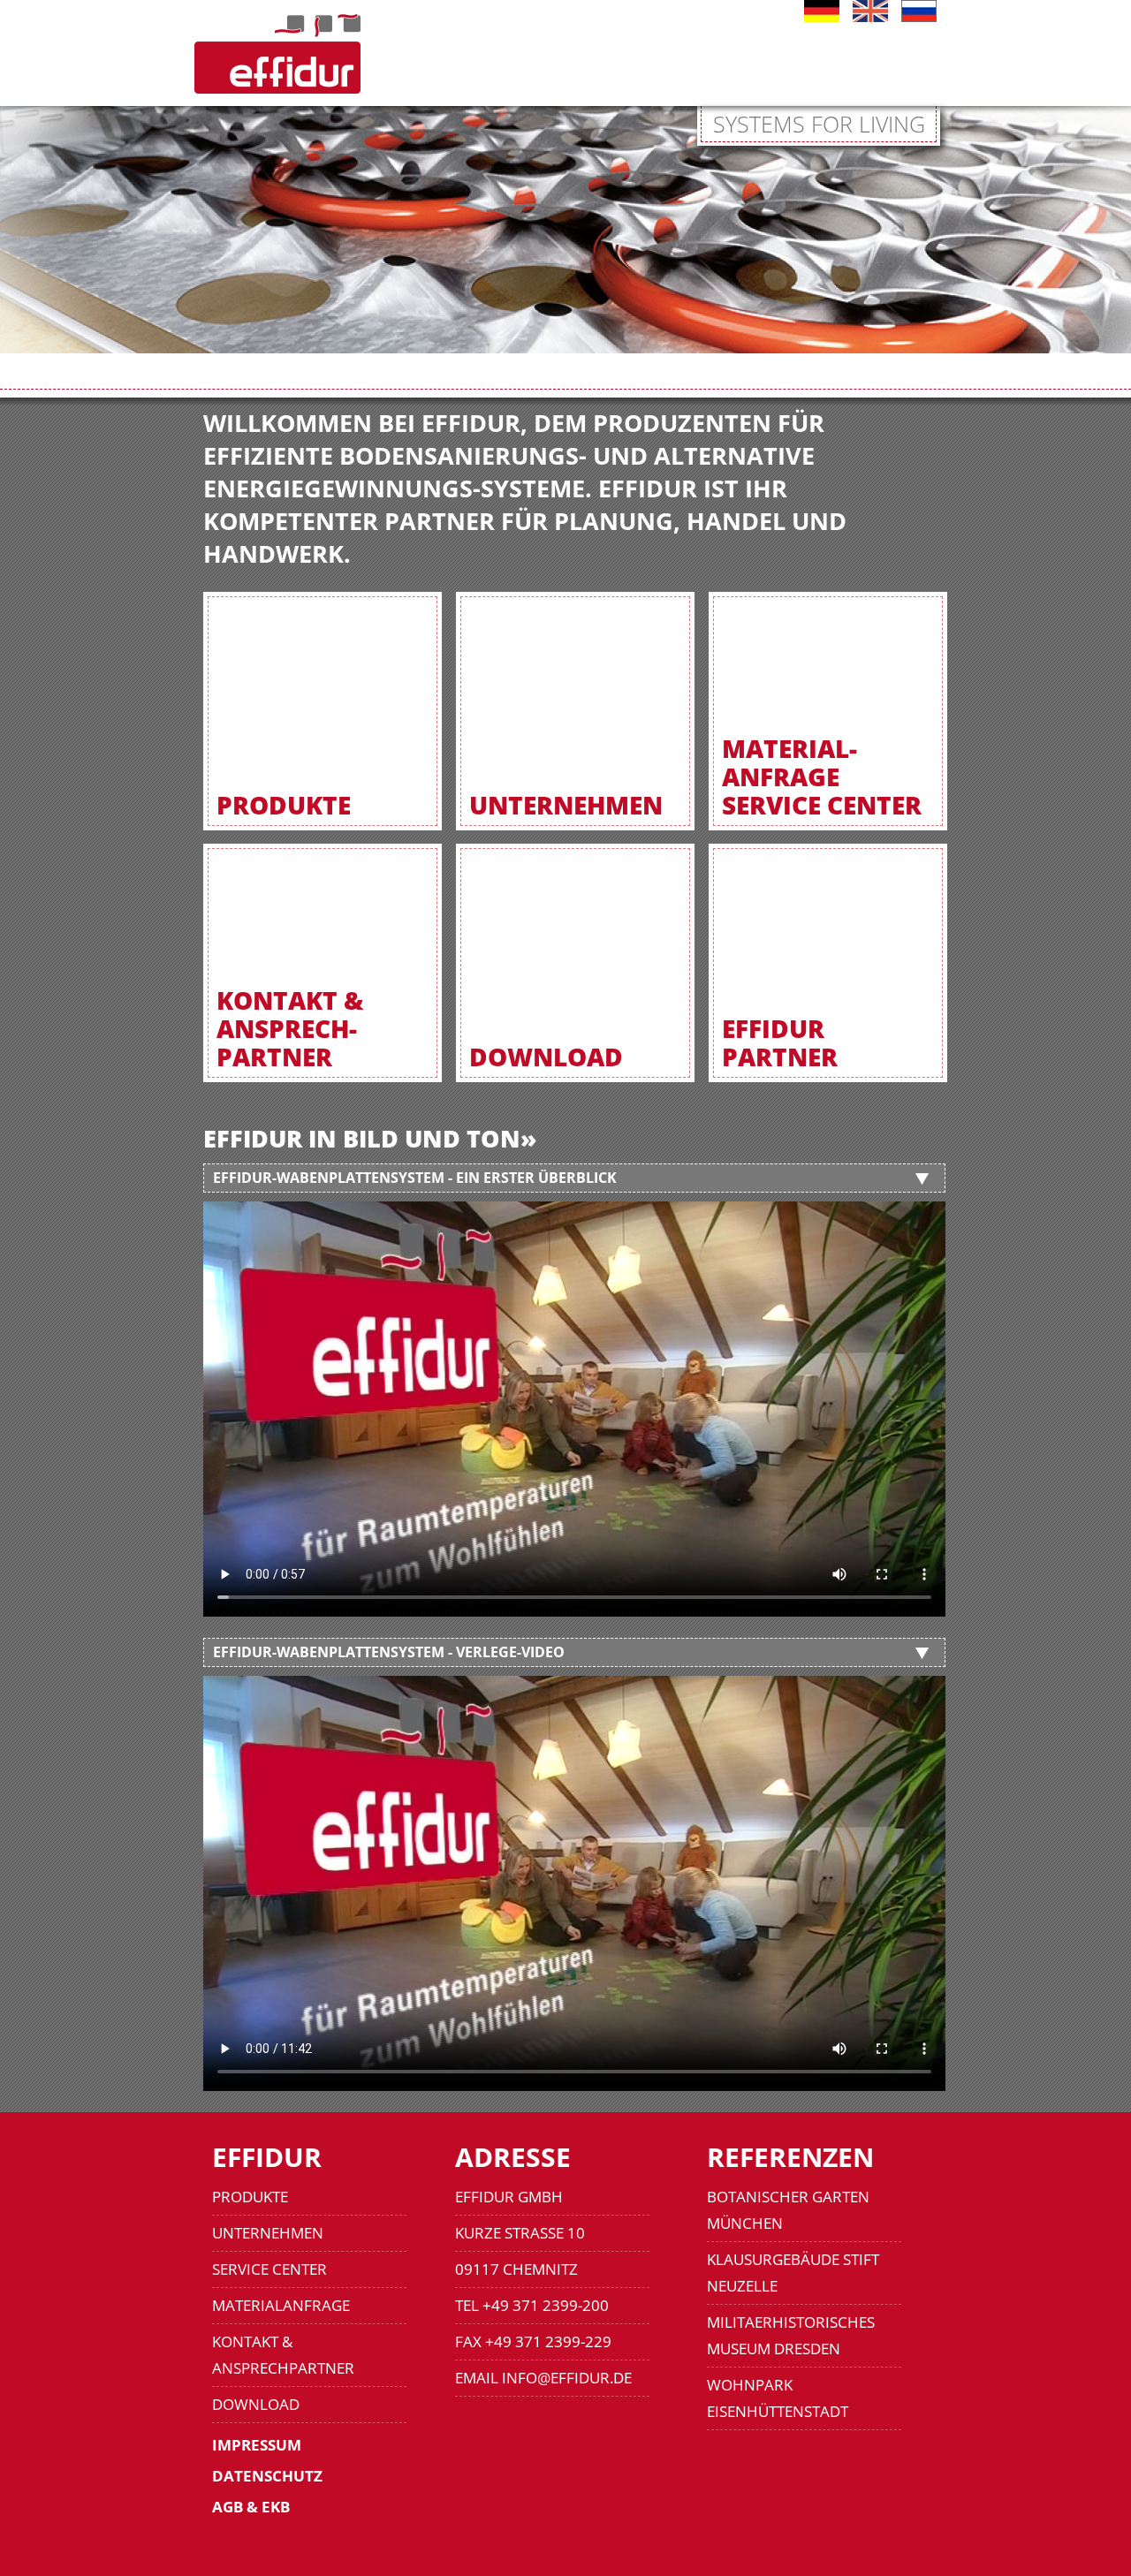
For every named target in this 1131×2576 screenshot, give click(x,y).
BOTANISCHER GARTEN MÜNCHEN (788, 2210)
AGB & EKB (251, 2507)
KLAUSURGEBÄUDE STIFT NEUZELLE (793, 2273)
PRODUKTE (250, 2197)
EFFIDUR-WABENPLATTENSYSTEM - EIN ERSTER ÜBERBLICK (415, 1178)
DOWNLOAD (256, 2404)
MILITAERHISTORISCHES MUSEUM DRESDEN (791, 2335)
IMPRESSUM (257, 2445)
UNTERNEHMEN (268, 2233)
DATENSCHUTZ (267, 2476)
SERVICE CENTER (269, 2269)
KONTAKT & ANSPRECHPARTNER (283, 2355)
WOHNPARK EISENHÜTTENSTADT (778, 2398)
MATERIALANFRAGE (281, 2305)
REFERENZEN (790, 2157)
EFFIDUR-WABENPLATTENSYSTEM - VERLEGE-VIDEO (389, 1652)
